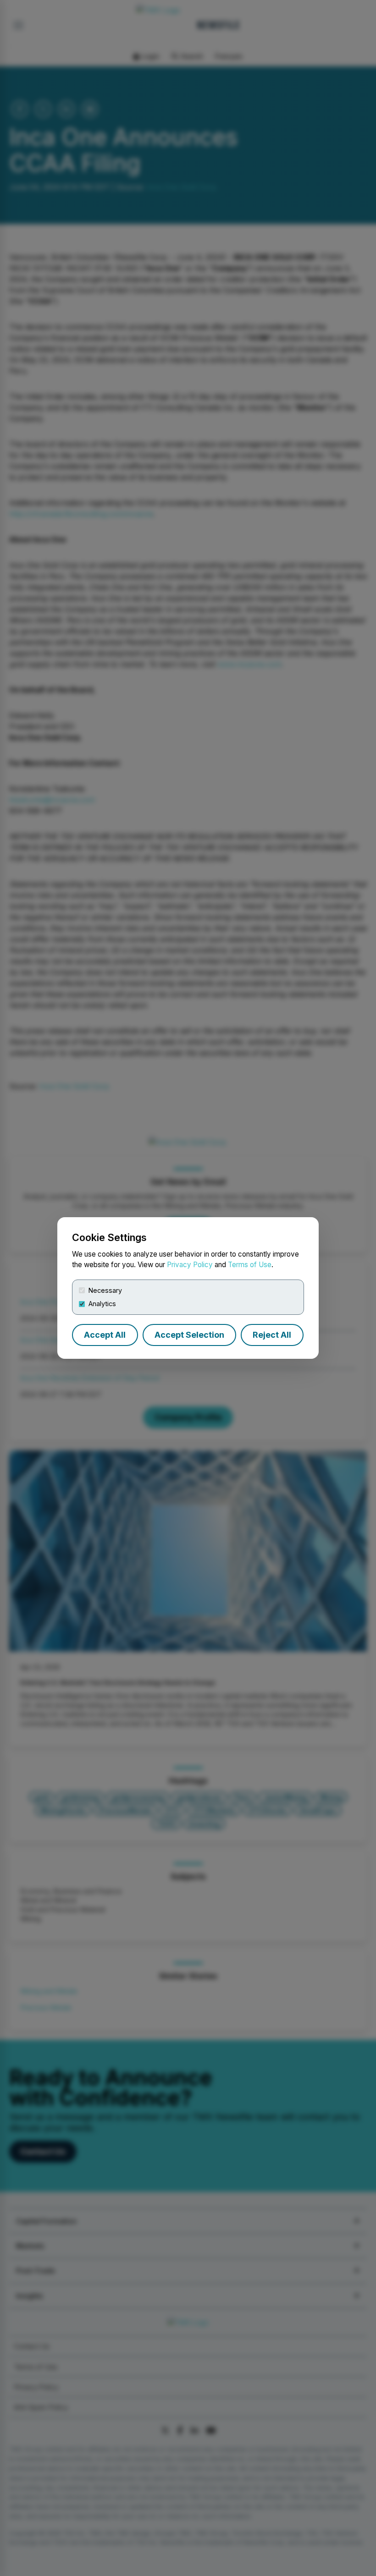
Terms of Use (250, 1265)
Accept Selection (189, 1335)
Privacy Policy (190, 1265)
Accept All (105, 1335)
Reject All (272, 1335)
